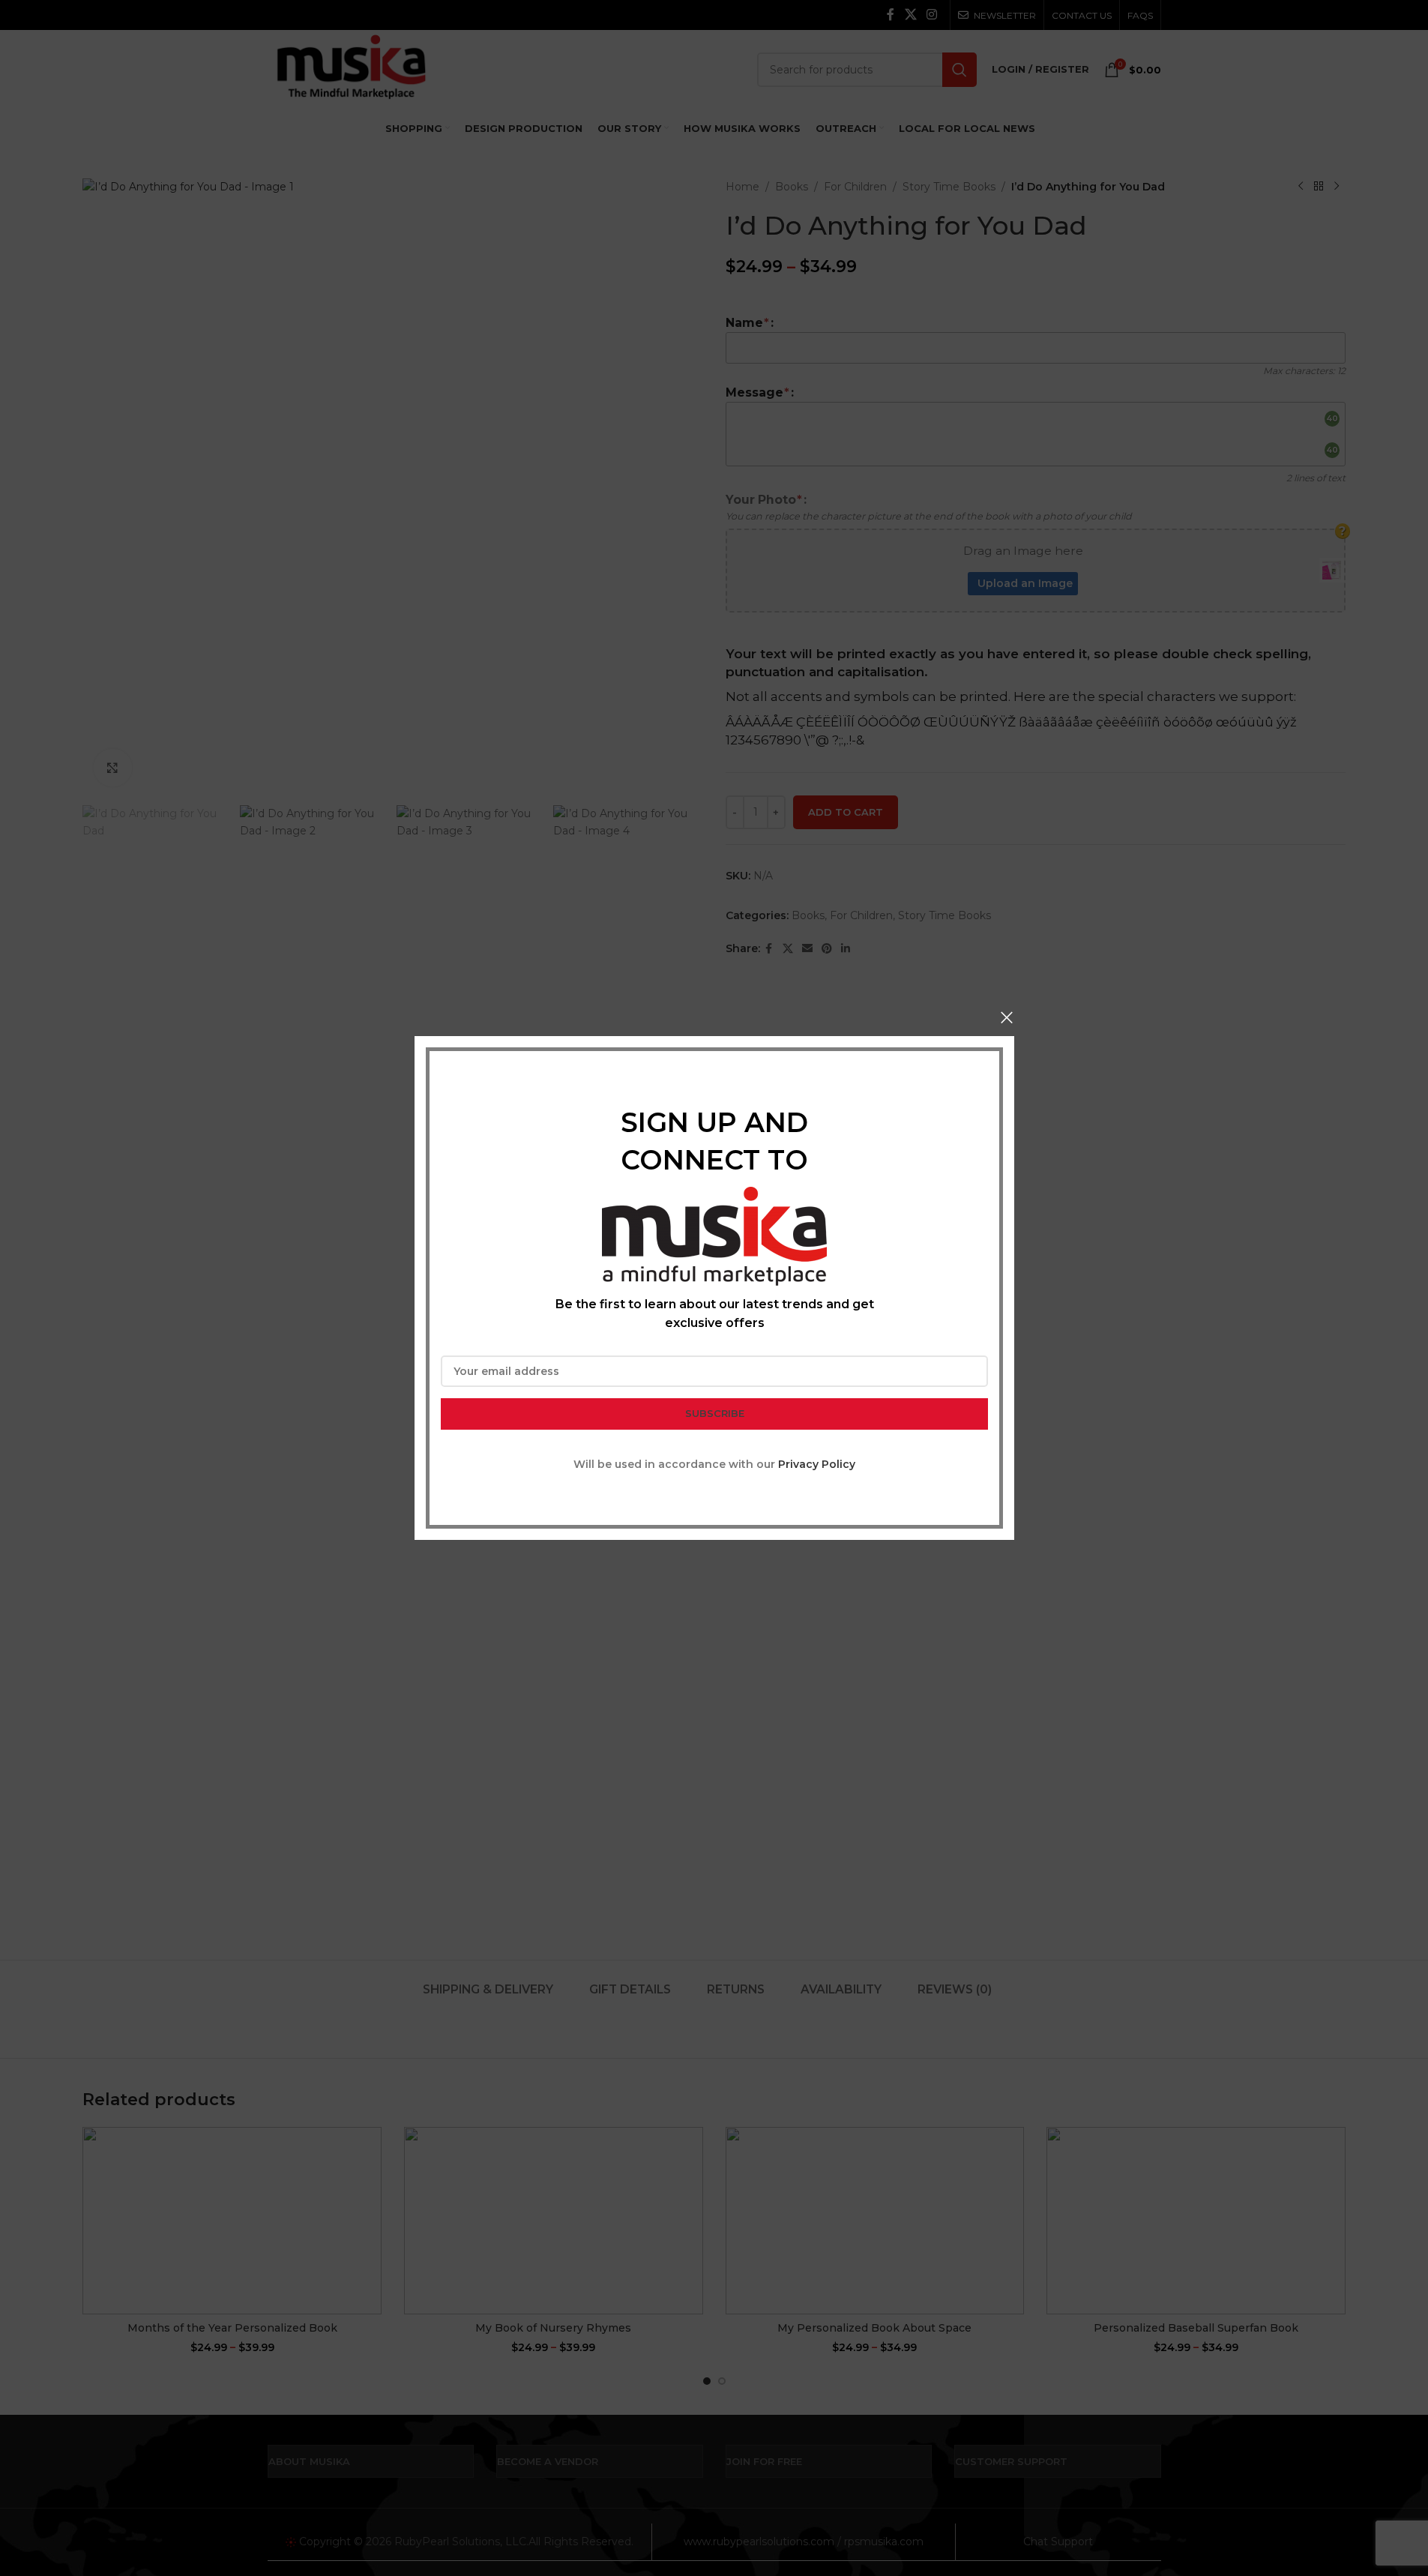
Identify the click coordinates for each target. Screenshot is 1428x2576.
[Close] (1007, 1017)
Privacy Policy (817, 1464)
